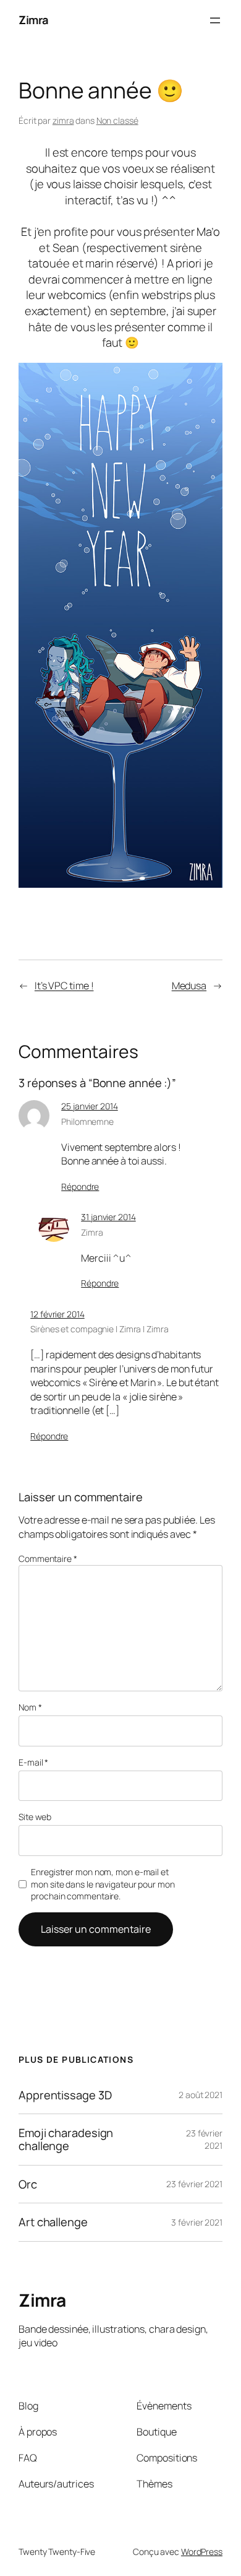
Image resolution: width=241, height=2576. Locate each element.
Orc (28, 2184)
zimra (63, 120)
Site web (35, 1817)
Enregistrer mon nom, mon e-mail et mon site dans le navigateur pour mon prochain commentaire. (103, 1884)
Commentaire (48, 1559)
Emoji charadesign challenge (66, 2139)
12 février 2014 (57, 1314)
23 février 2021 (204, 2139)
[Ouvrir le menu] (215, 20)
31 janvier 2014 (108, 1217)
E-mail (33, 1762)
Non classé (117, 120)
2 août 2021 (201, 2095)
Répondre (80, 1186)
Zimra (34, 20)
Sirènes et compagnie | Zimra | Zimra (99, 1329)
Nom (30, 1707)
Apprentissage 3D (65, 2095)
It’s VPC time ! (64, 986)
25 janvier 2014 (90, 1106)
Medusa (189, 986)
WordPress (202, 2552)
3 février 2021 (197, 2222)
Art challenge (53, 2222)
